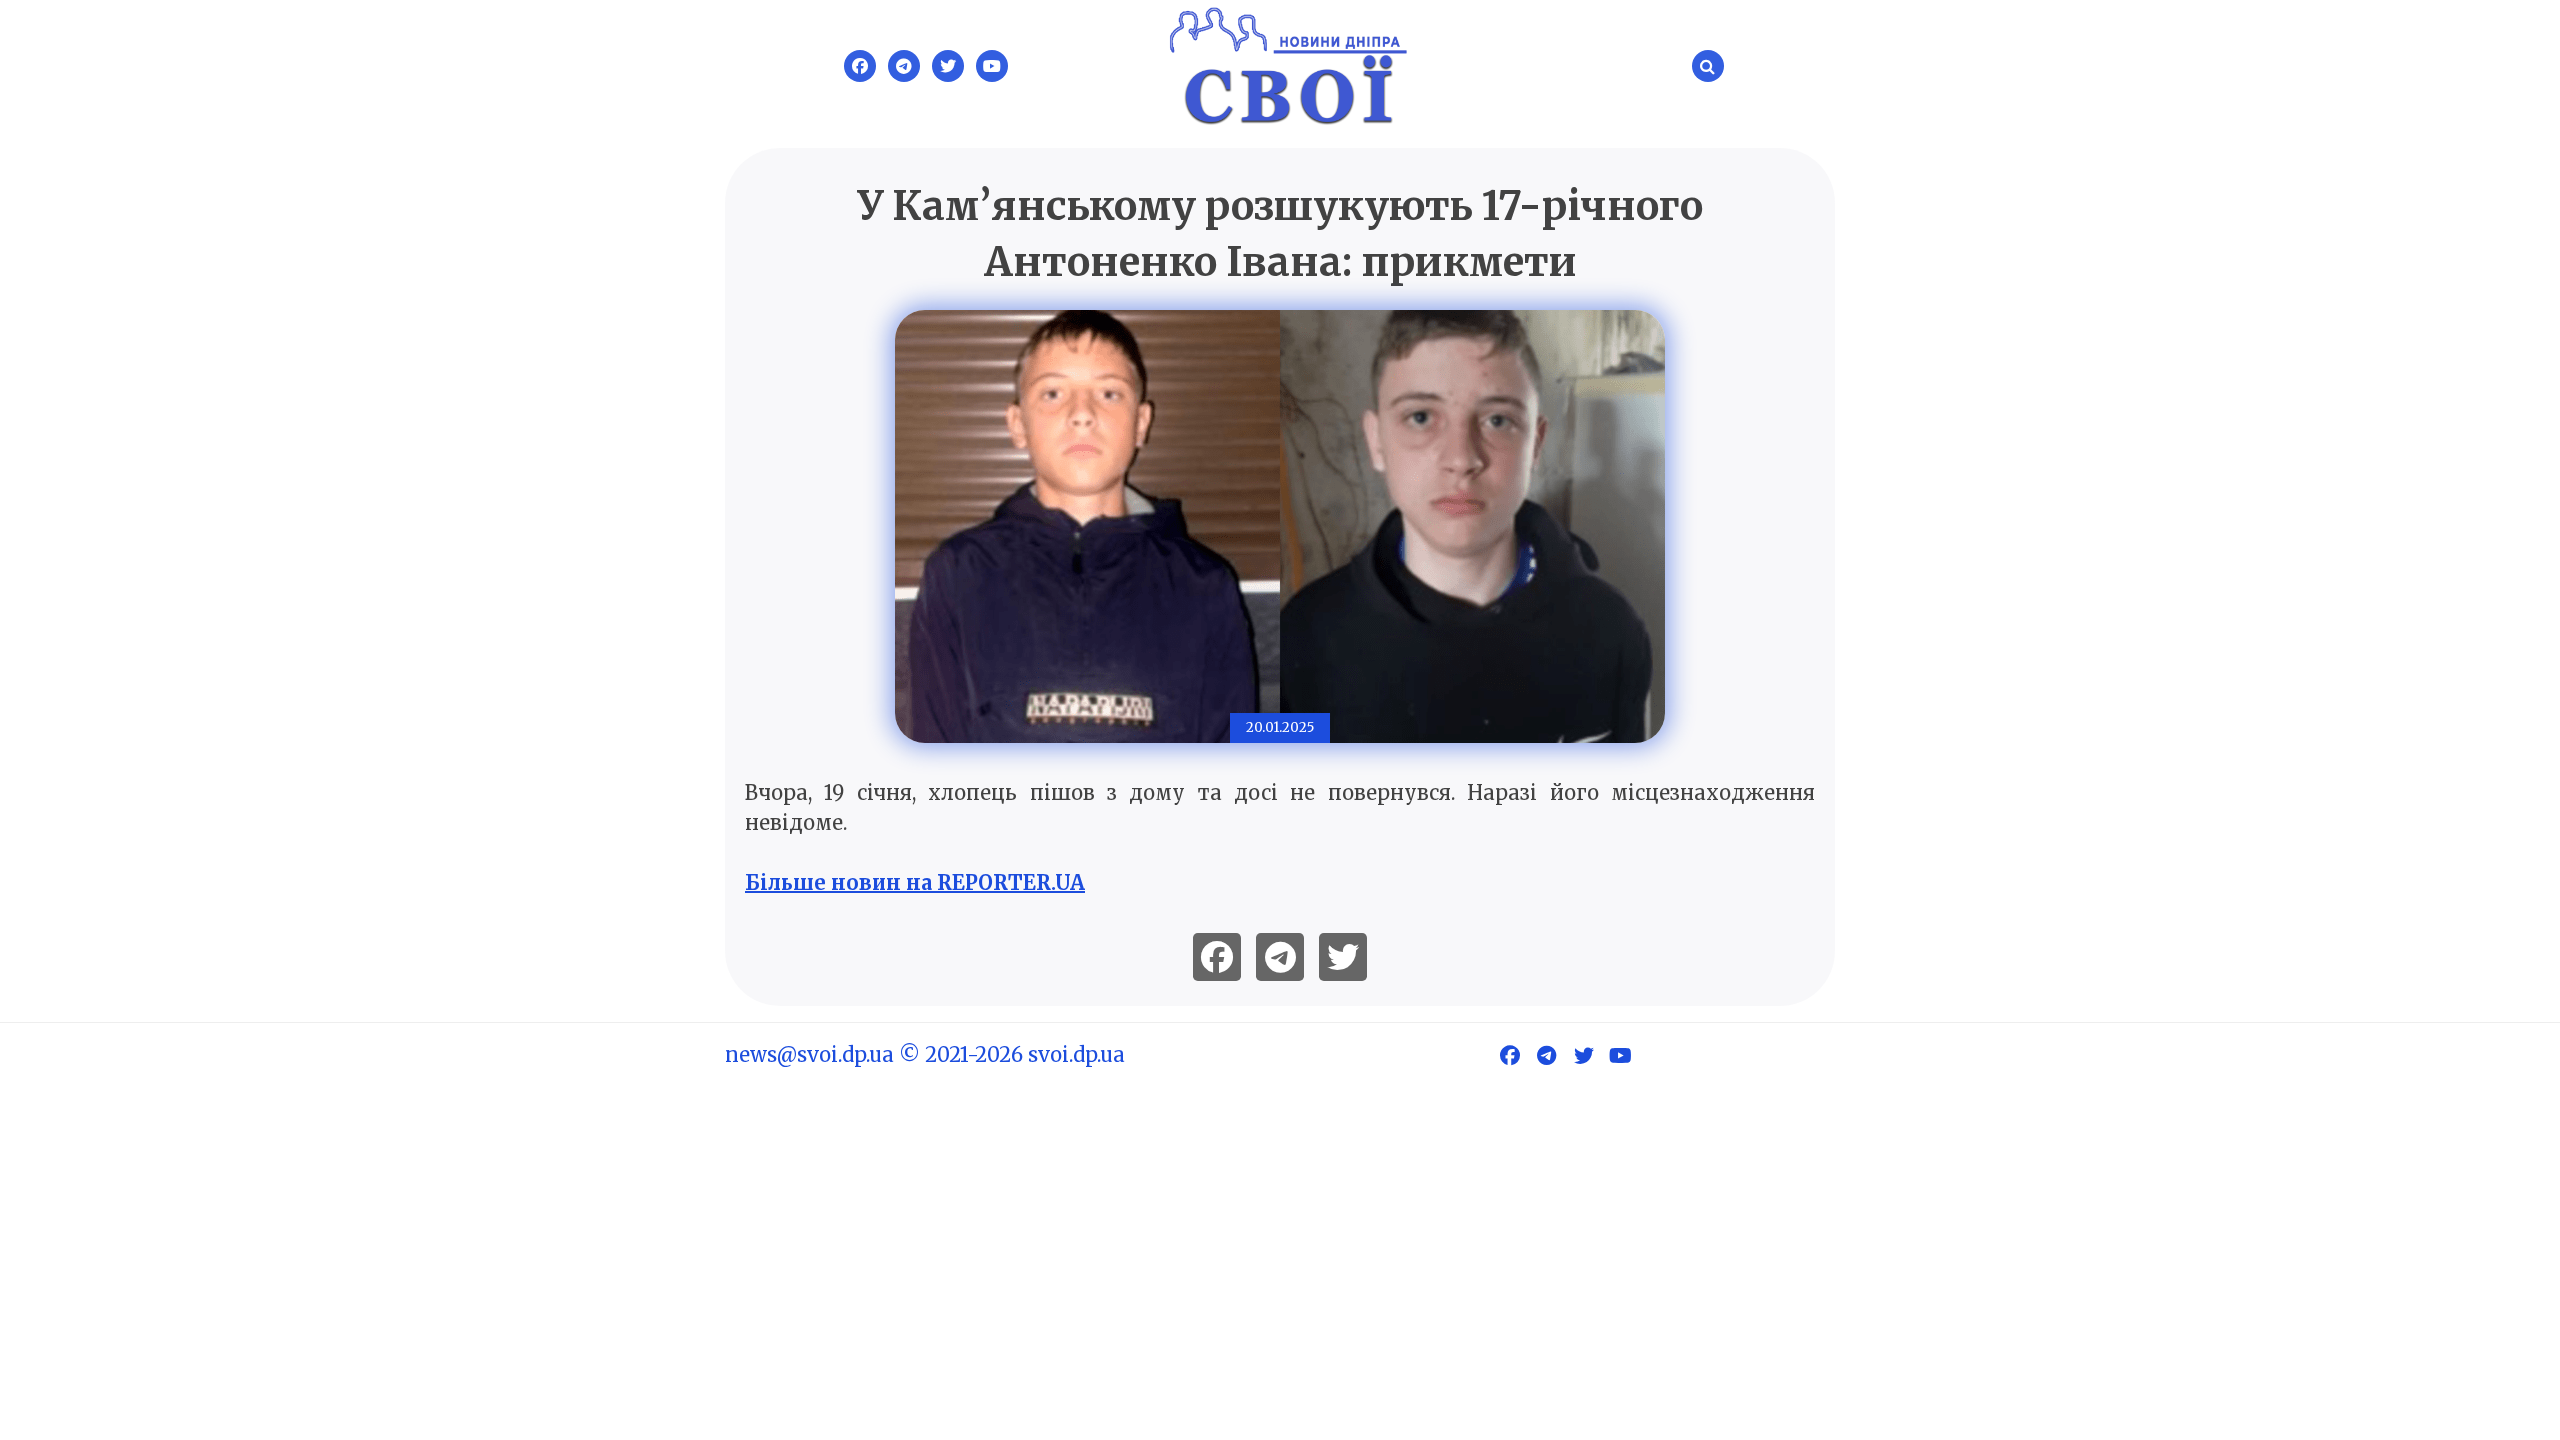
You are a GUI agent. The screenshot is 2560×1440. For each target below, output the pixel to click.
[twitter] (1343, 957)
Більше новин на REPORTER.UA (915, 882)
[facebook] (1217, 957)
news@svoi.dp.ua (809, 1054)
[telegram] (1280, 957)
